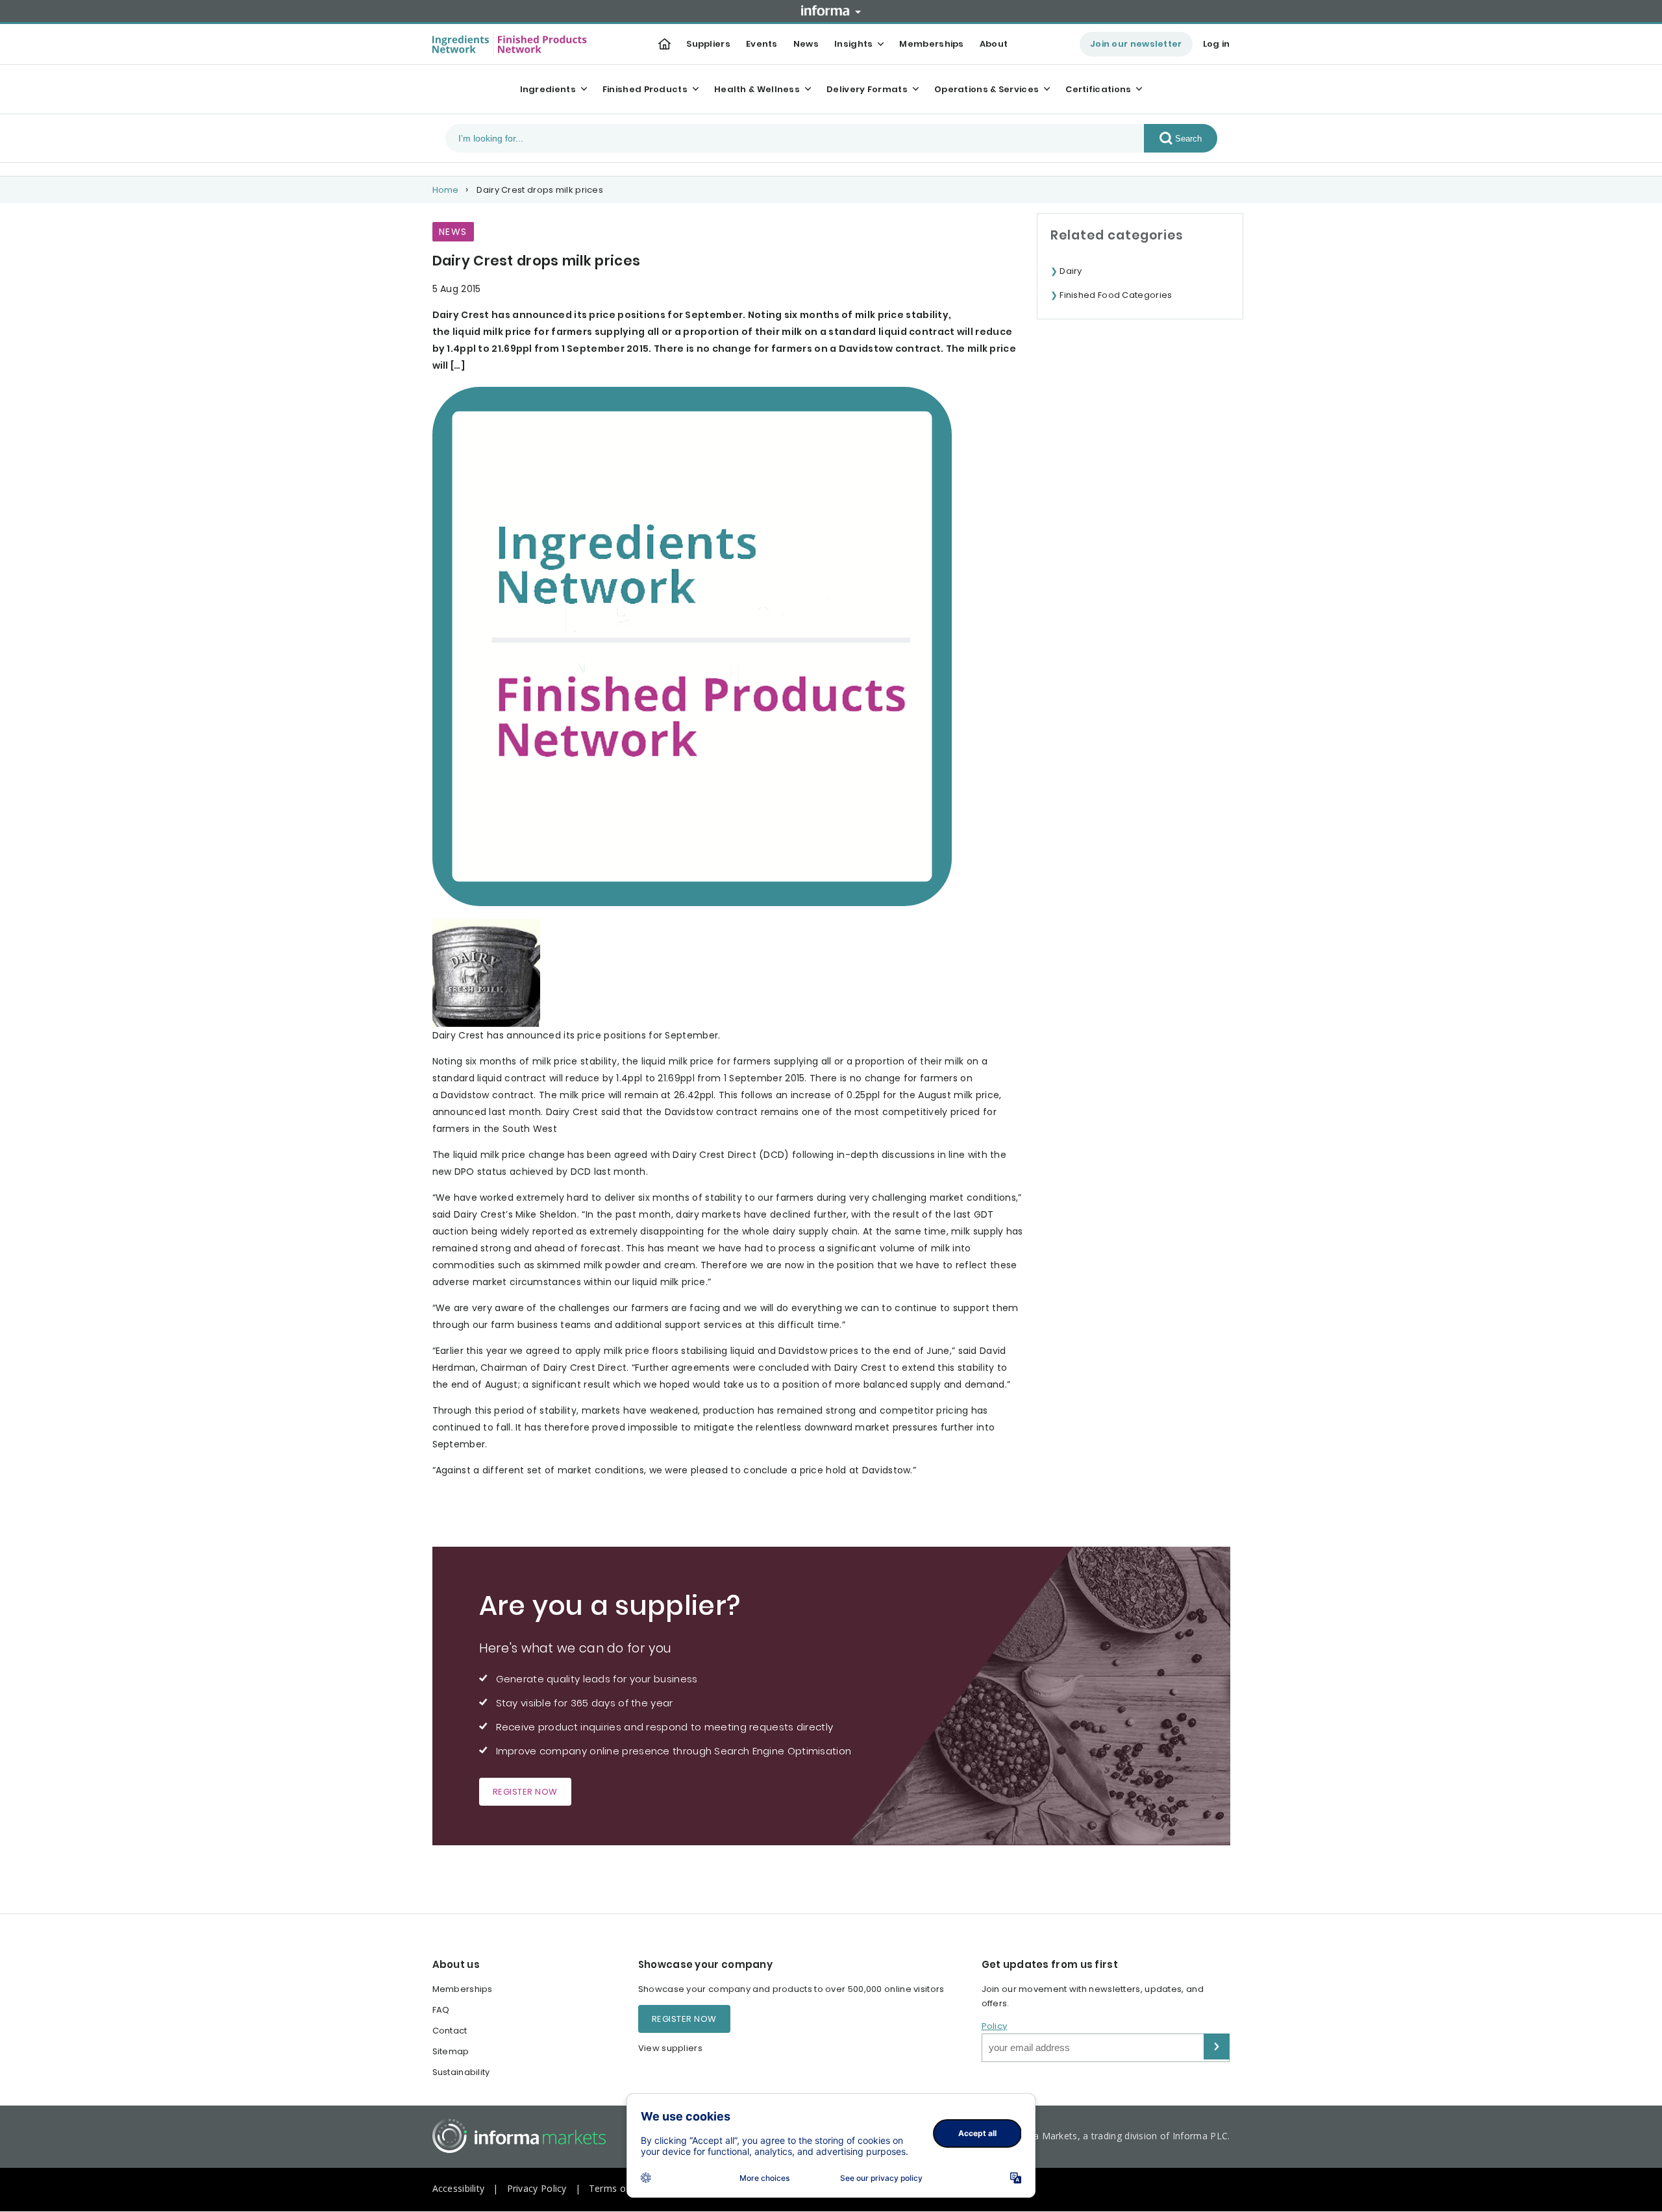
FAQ (441, 2010)
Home (446, 190)
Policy (995, 2026)
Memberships (931, 44)
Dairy (1071, 271)
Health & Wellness (757, 89)
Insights (853, 44)
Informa (831, 10)
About (994, 44)
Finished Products (645, 89)
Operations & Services (986, 89)
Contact (450, 2031)
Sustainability (461, 2072)
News (806, 44)
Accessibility (459, 2188)
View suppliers (670, 2048)
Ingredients (548, 89)
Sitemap (451, 2051)
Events (762, 44)
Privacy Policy (537, 2188)
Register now (525, 1792)
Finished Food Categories (1116, 295)
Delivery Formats (867, 89)
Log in (1217, 44)
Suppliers (708, 44)
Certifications (1098, 89)
